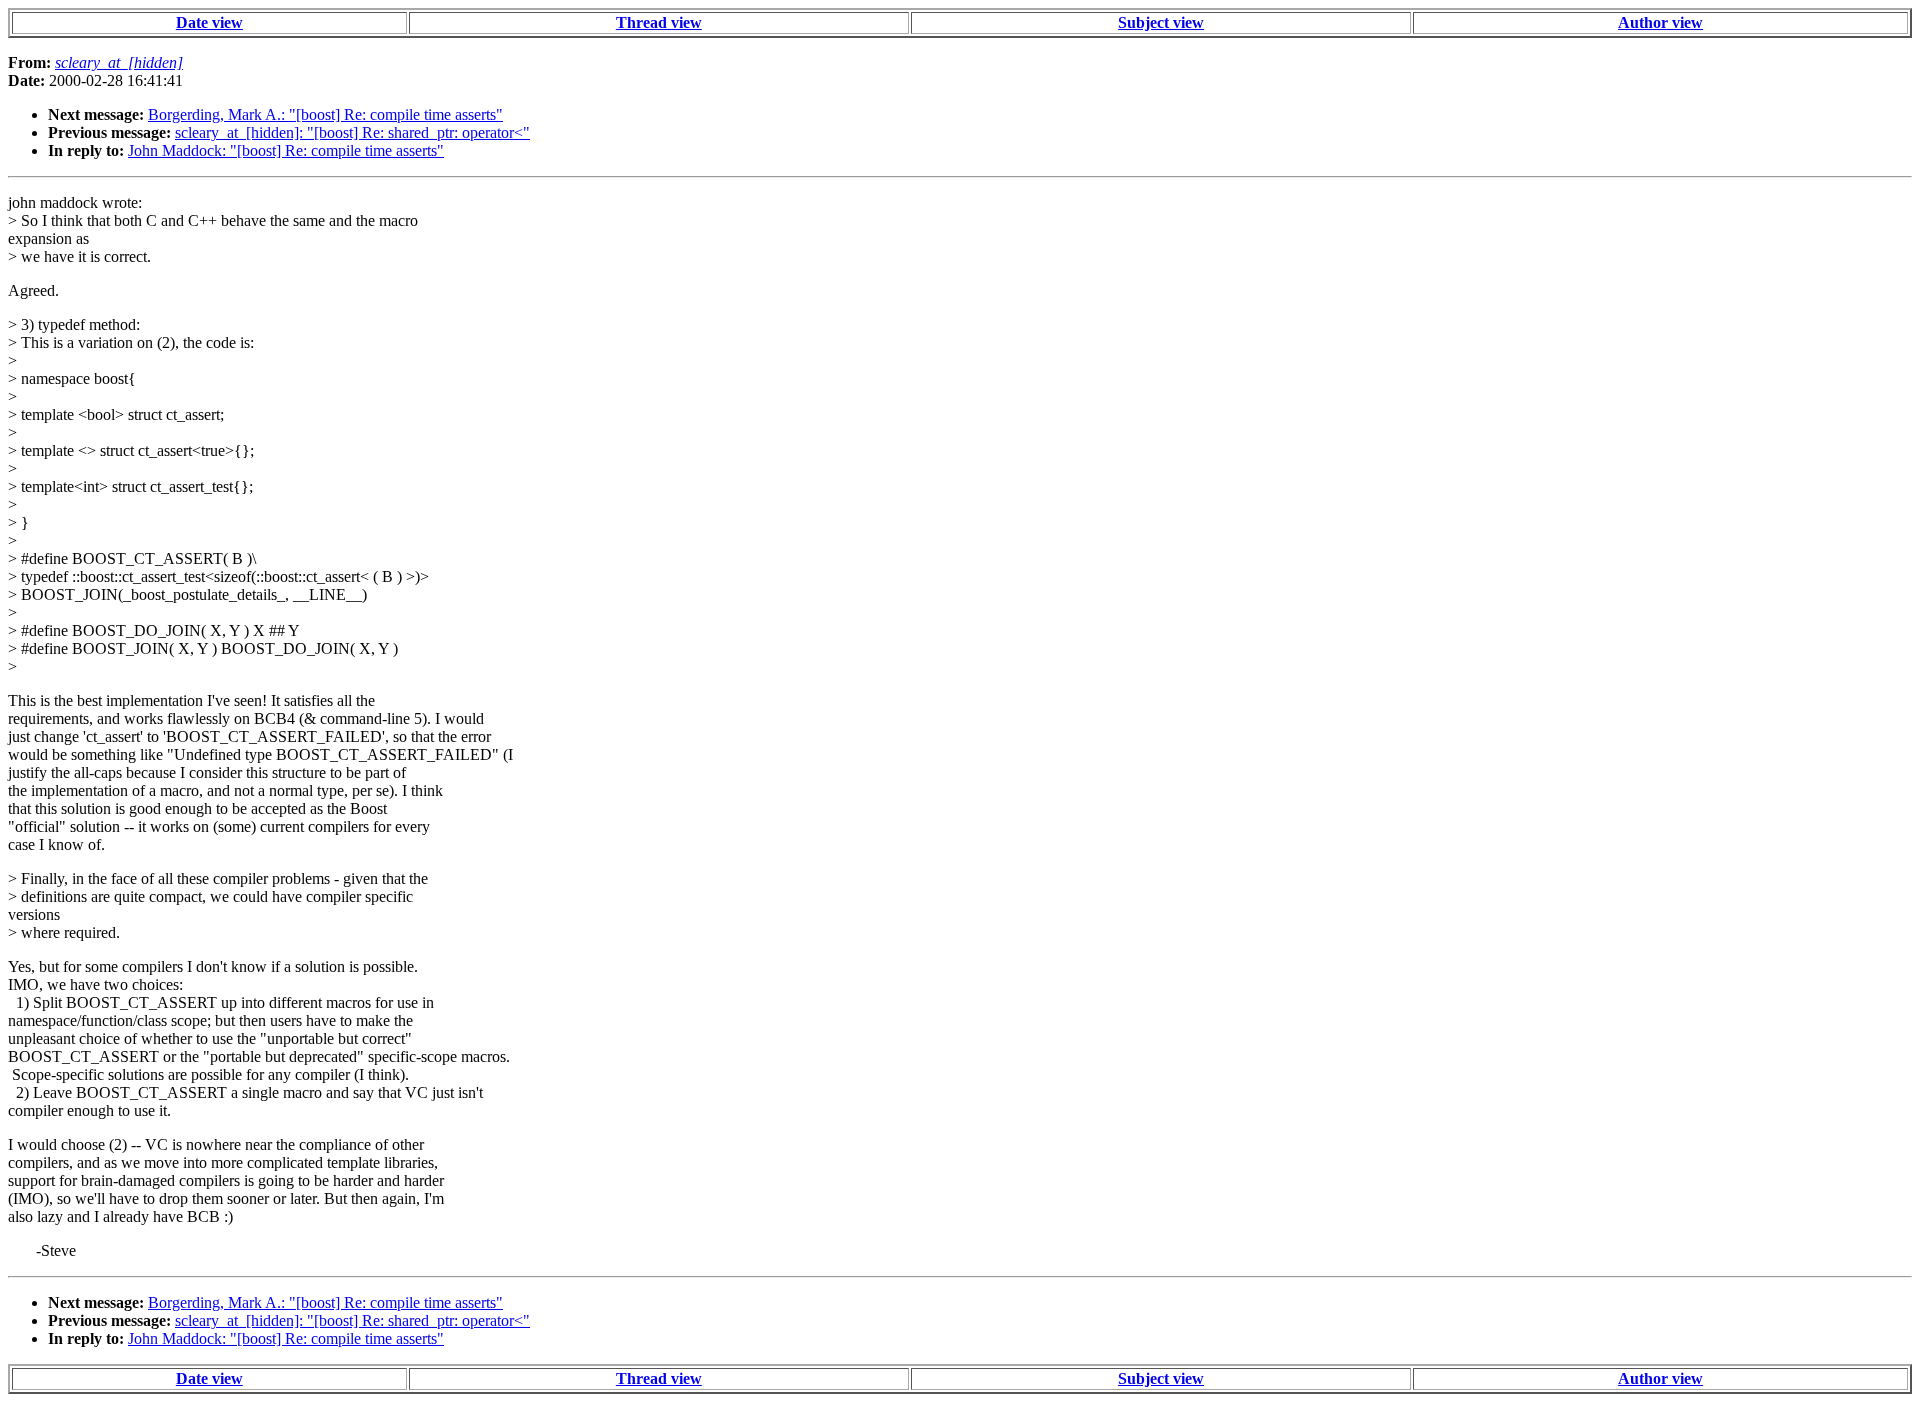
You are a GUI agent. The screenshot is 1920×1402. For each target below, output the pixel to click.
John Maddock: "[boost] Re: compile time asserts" (286, 150)
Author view (1660, 22)
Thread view (659, 22)
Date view (209, 22)
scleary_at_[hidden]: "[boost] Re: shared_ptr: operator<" (352, 132)
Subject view (1161, 22)
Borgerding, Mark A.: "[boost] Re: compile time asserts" (325, 114)
